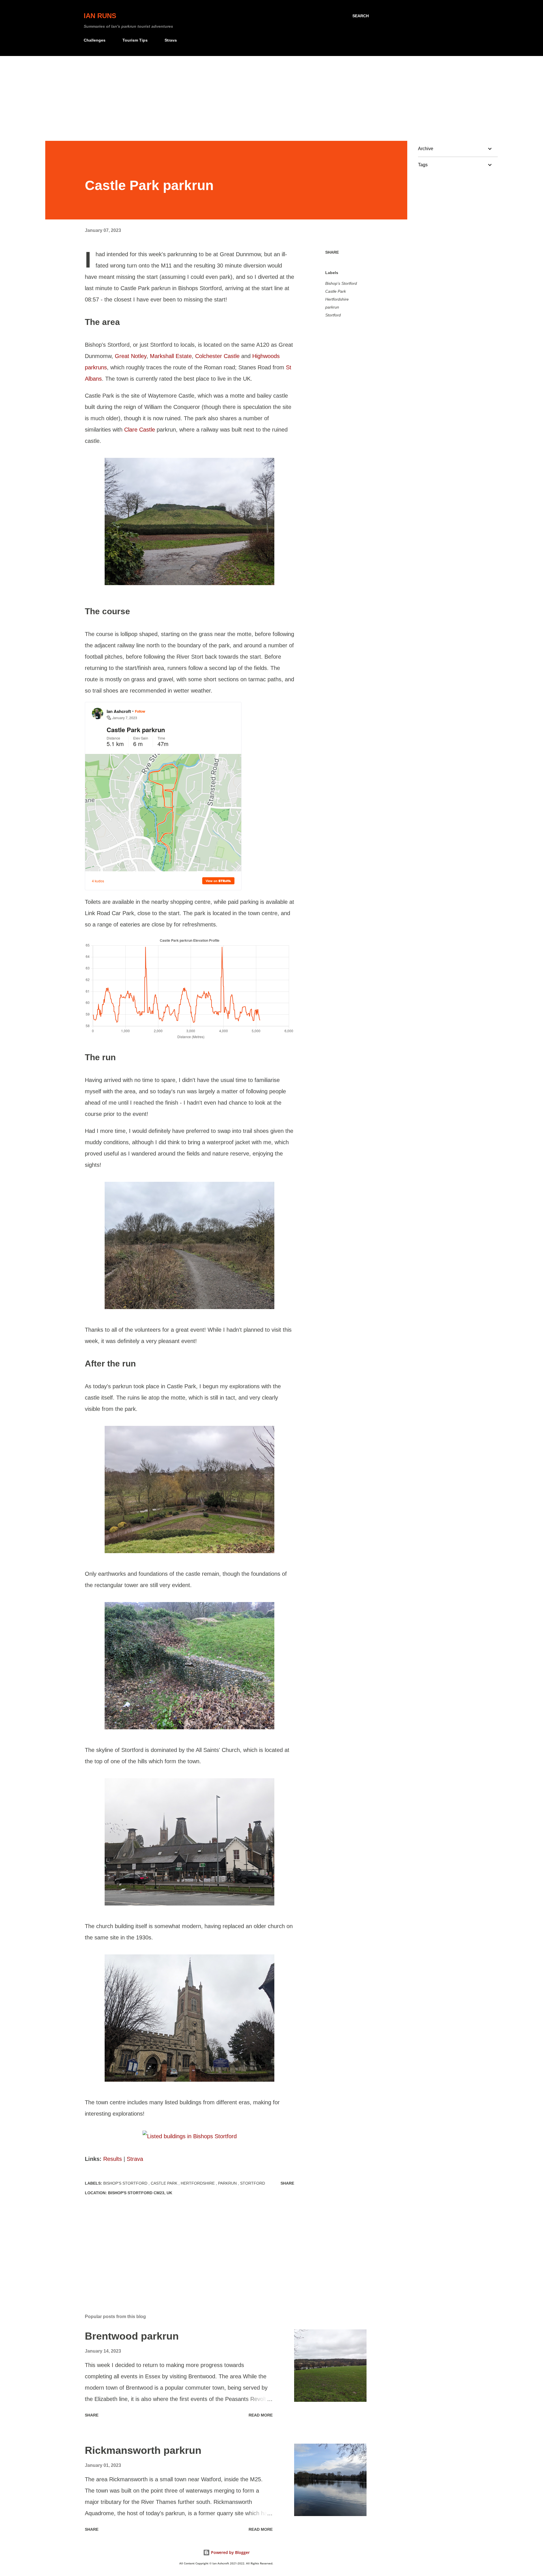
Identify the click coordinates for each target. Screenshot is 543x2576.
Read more (261, 2415)
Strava (171, 40)
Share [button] (332, 252)
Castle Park (336, 291)
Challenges (95, 40)
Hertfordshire (337, 299)
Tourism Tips (135, 40)
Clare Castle (140, 430)
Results (113, 2159)
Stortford (333, 315)
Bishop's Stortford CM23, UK (140, 2193)
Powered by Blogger (230, 2552)
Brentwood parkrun (132, 2336)
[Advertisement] (271, 98)
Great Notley (131, 356)
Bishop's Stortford (341, 283)
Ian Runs (100, 16)
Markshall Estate (171, 356)
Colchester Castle (217, 356)
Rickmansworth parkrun (143, 2450)
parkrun (332, 307)
